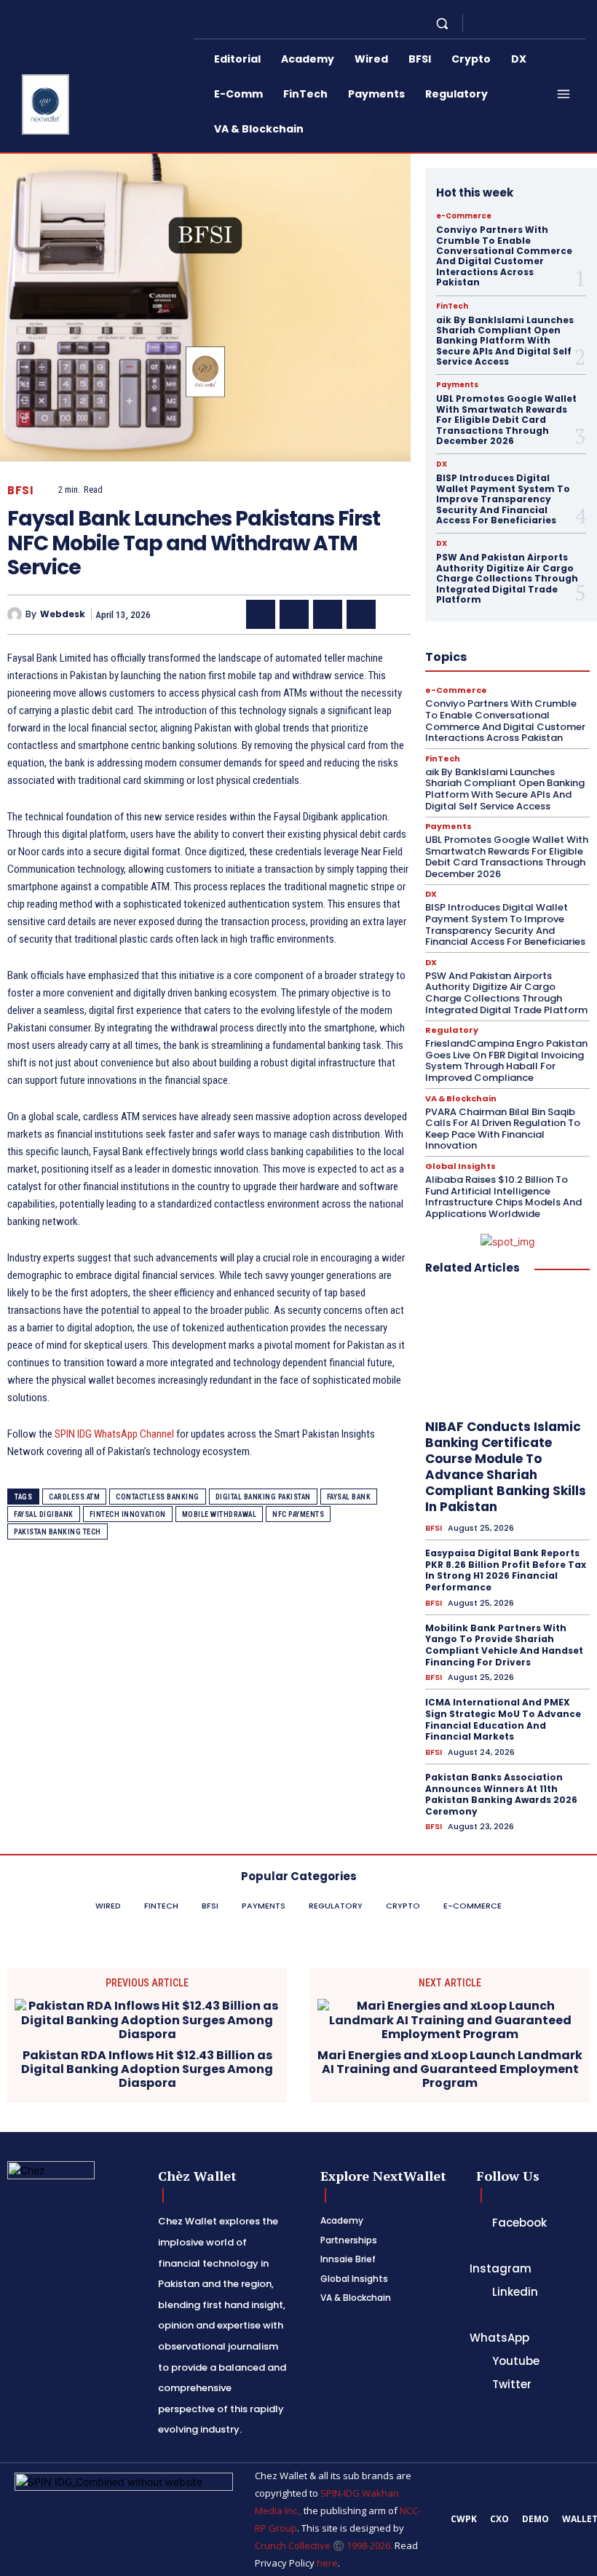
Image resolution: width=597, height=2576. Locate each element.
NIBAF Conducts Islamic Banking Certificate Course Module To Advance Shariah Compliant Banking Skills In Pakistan (506, 1467)
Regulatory (452, 1030)
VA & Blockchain (461, 1099)
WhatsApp (499, 2338)
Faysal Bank (349, 1497)
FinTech (452, 306)
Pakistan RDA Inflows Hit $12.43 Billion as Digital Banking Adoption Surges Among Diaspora (147, 2069)
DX (442, 464)
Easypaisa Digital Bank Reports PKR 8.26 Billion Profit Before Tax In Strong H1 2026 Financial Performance (506, 1570)
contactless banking (158, 1497)
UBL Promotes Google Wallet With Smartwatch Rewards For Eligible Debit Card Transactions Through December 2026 (506, 420)
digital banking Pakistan (263, 1497)
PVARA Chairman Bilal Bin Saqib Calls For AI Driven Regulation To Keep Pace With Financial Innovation (503, 1129)
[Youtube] (566, 23)
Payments (457, 385)
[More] (395, 614)
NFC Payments (298, 1514)
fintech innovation (128, 1514)
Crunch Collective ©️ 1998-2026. (324, 2545)
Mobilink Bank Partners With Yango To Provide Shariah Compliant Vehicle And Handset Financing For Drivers (504, 1645)
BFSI (20, 490)
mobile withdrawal (220, 1514)
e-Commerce (464, 216)
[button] (442, 23)
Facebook (519, 2223)
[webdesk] (16, 614)
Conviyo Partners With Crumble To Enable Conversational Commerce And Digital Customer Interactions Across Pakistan (504, 256)
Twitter (512, 2384)
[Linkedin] (514, 23)
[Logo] (43, 104)
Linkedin (515, 2292)
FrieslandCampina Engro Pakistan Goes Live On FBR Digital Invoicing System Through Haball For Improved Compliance (506, 1061)
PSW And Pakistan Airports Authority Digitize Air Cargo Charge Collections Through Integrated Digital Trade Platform (507, 578)
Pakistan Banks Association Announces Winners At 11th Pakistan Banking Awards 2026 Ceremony (501, 1794)
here (327, 2563)
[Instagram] (497, 23)
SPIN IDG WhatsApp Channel (114, 1434)
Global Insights (460, 1166)
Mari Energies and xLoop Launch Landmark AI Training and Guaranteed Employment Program (450, 2069)
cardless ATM (74, 1497)
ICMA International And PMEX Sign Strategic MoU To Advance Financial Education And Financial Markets (503, 1719)
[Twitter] (477, 2385)
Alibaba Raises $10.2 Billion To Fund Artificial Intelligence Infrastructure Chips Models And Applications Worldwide (503, 1197)
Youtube (516, 2361)
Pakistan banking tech (58, 1532)
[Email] (361, 614)
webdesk (63, 614)
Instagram (501, 2268)
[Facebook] (479, 23)
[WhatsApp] (549, 23)
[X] (531, 23)
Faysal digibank (44, 1514)
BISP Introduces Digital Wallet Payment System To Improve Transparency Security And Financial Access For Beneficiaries (503, 499)
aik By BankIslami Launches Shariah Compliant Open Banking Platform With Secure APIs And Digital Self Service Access (505, 341)
